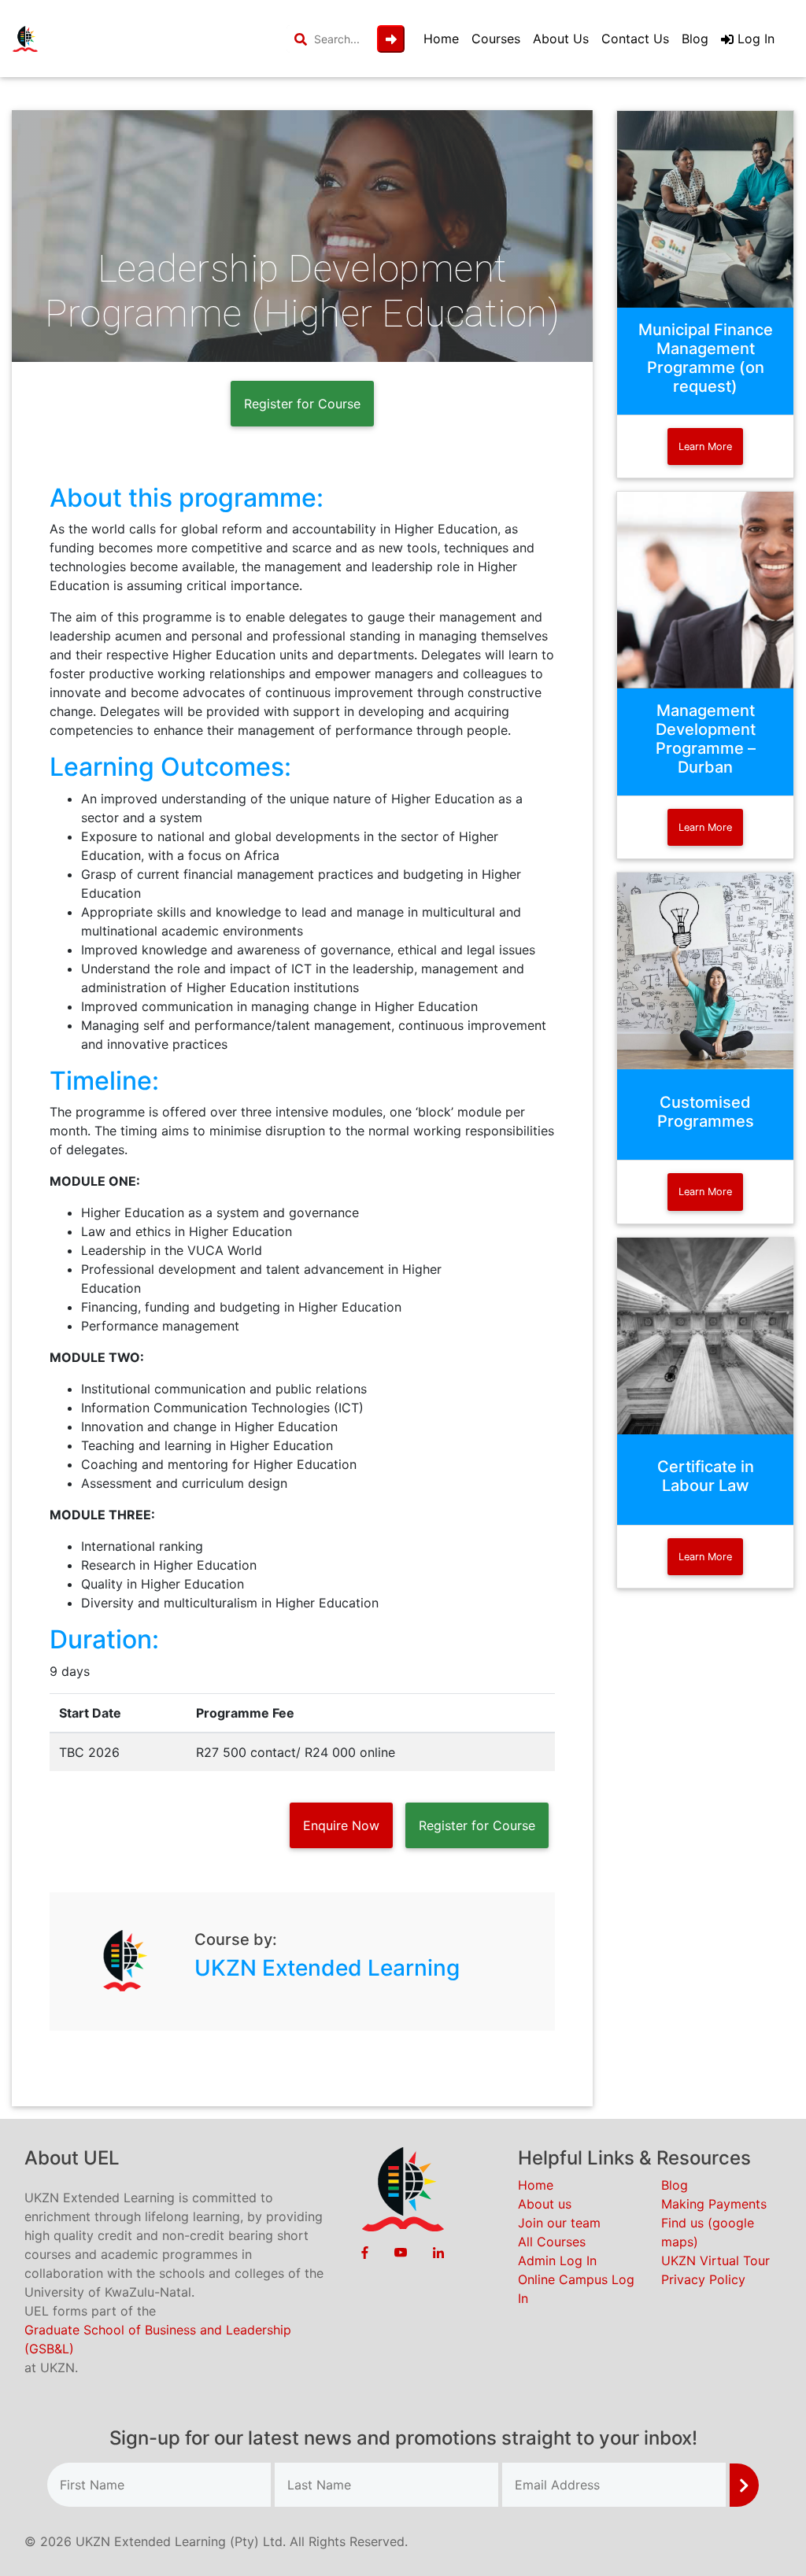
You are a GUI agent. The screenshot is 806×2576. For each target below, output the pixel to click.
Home (441, 39)
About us (545, 2204)
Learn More (705, 447)
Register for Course (302, 404)
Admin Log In (557, 2260)
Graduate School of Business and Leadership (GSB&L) (158, 2339)
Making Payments (714, 2204)
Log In (754, 39)
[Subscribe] (744, 2485)
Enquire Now (341, 1825)
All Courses (552, 2242)
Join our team (559, 2223)
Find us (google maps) (708, 2232)
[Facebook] (365, 2252)
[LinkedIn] (438, 2252)
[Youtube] (401, 2252)
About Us (561, 39)
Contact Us (635, 39)
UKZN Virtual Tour (715, 2260)
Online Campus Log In (576, 2289)
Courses (496, 39)
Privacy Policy (703, 2279)
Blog (695, 39)
